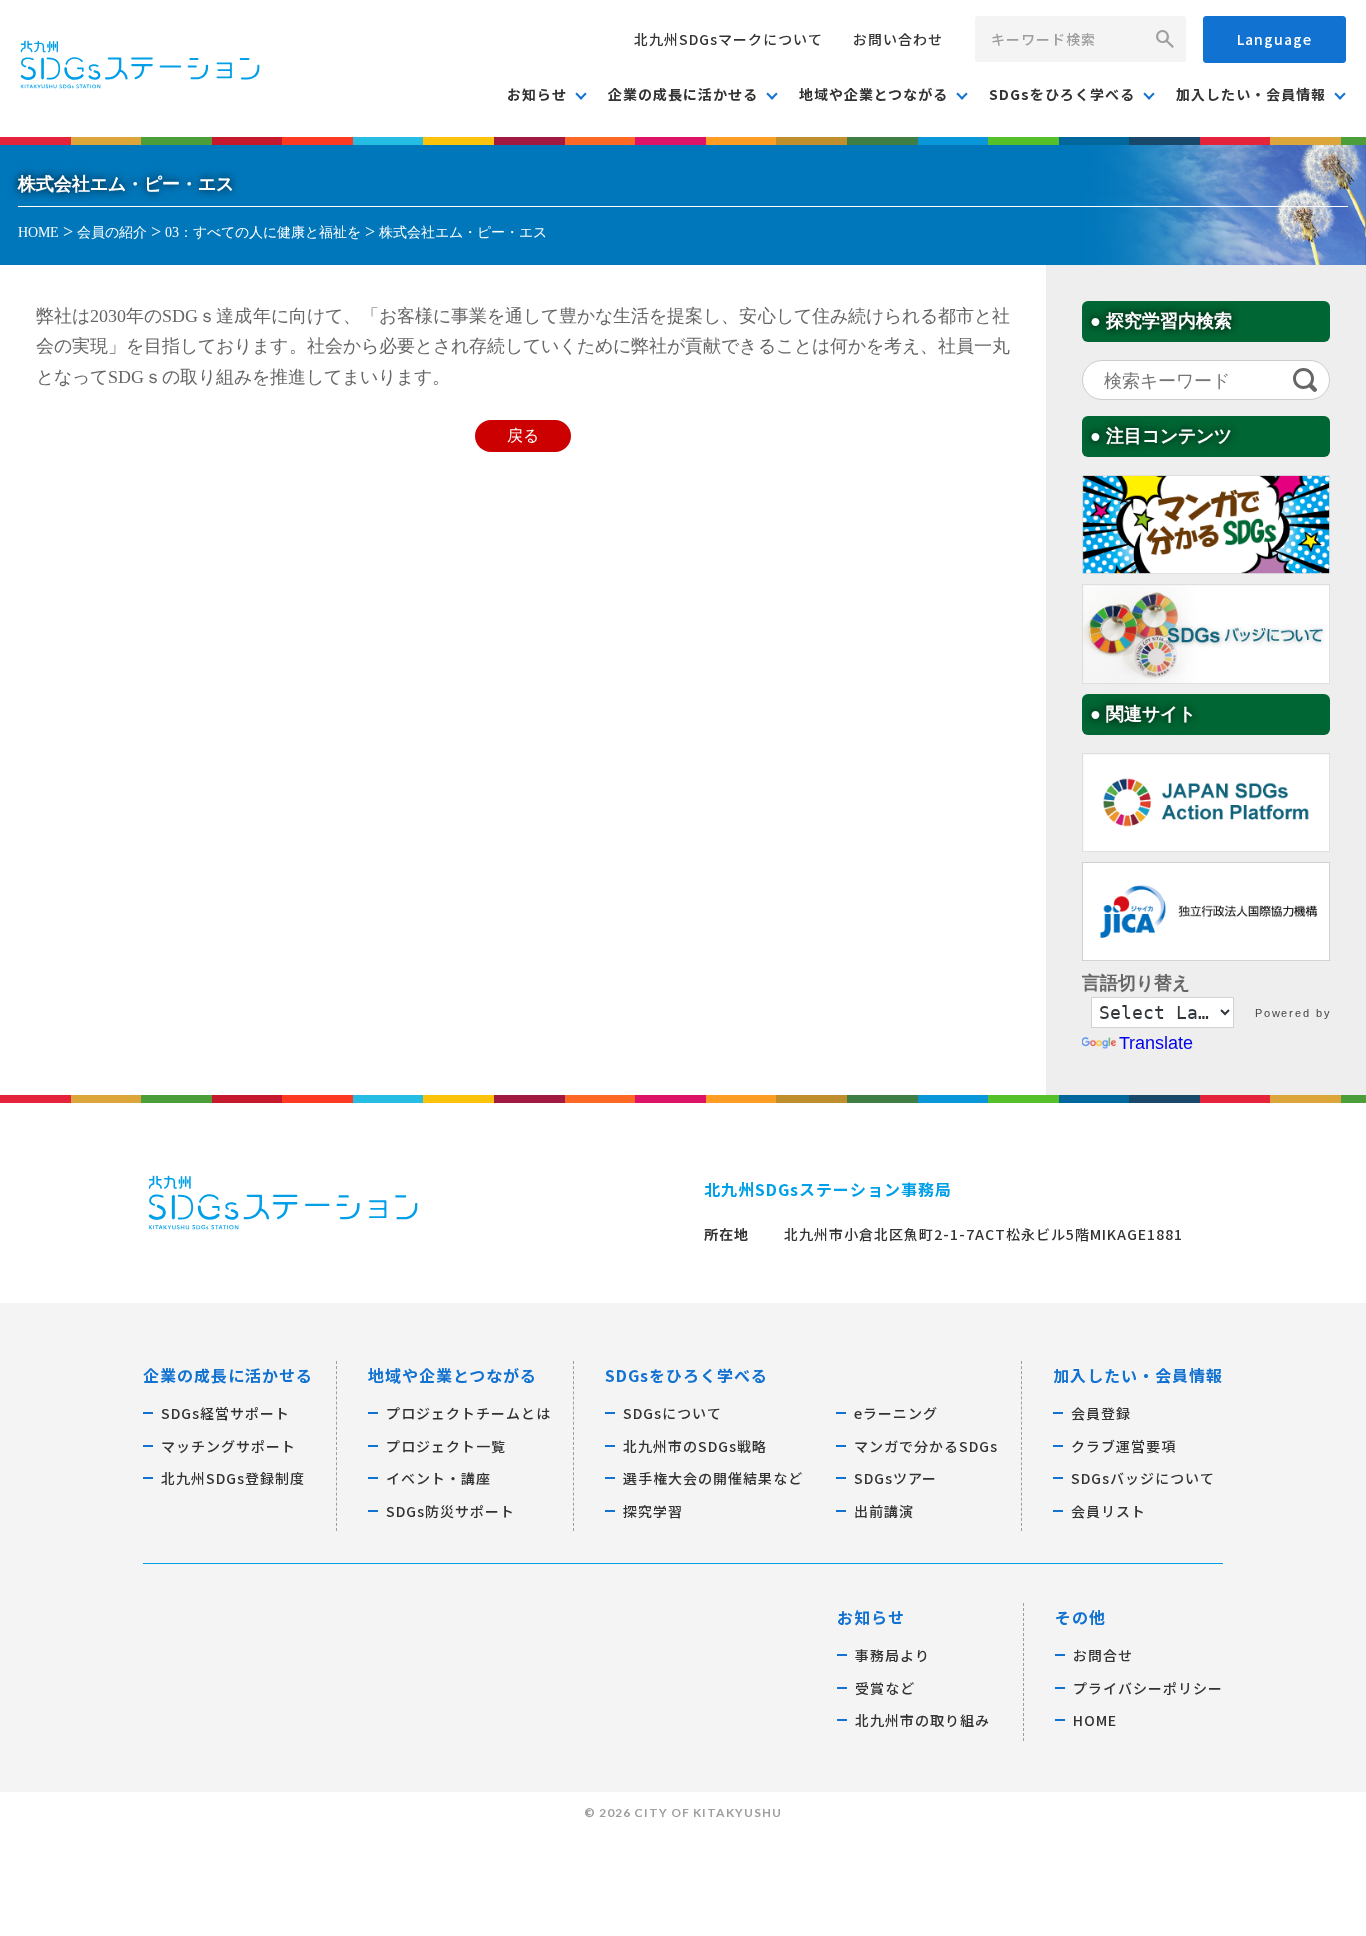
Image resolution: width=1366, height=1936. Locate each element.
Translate (1156, 1043)
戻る (523, 436)
